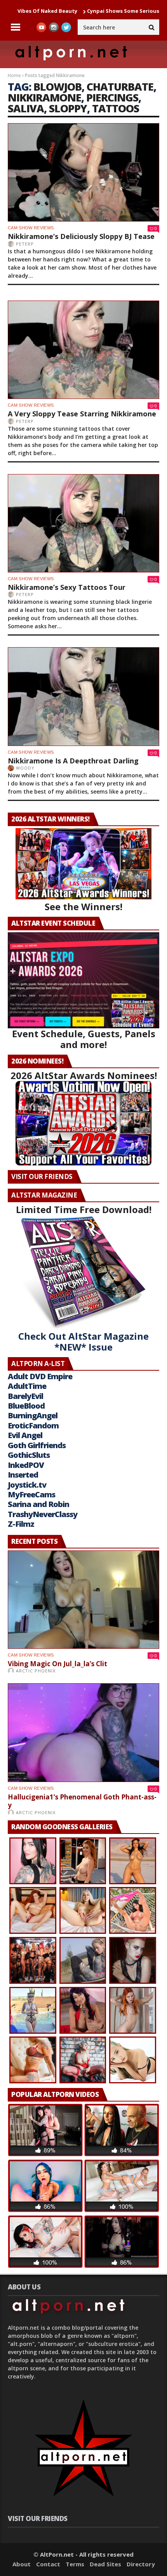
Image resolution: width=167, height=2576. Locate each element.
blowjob (57, 87)
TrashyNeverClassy (43, 1514)
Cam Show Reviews (31, 228)
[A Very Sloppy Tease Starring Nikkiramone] (83, 350)
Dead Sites (105, 2564)
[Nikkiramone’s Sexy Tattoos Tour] (83, 523)
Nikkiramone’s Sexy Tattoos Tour (67, 587)
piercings (112, 97)
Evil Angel (25, 1435)
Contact (48, 2564)
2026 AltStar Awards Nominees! (84, 1075)
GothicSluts (29, 1455)
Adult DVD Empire (40, 1376)
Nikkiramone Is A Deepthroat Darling (73, 761)
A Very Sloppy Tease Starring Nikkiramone (82, 414)
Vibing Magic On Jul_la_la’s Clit (57, 1664)
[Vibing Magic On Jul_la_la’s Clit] (83, 1600)
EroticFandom (33, 1425)
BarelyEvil (25, 1396)
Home (14, 75)
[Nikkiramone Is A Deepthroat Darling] (83, 696)
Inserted (23, 1475)
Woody (25, 768)
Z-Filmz (21, 1524)
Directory (141, 2564)
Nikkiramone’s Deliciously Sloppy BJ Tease (81, 236)
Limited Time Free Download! (84, 1209)
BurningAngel (33, 1415)
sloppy (68, 108)
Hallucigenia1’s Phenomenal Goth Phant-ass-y (82, 1801)
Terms (75, 2564)
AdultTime (27, 1386)
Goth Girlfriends (37, 1445)
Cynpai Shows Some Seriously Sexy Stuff (96, 11)
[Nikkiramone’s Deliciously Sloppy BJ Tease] (83, 172)
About (22, 2564)
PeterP (25, 244)
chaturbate (120, 87)
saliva (26, 108)
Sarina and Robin (38, 1504)
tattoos (116, 108)
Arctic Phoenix (36, 1671)
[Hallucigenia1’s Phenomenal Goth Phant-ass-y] (83, 1732)
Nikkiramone (44, 97)
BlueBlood (26, 1406)
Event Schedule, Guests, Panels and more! (84, 1039)
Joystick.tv (27, 1485)
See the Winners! (83, 906)
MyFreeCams (31, 1494)
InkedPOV (26, 1465)
